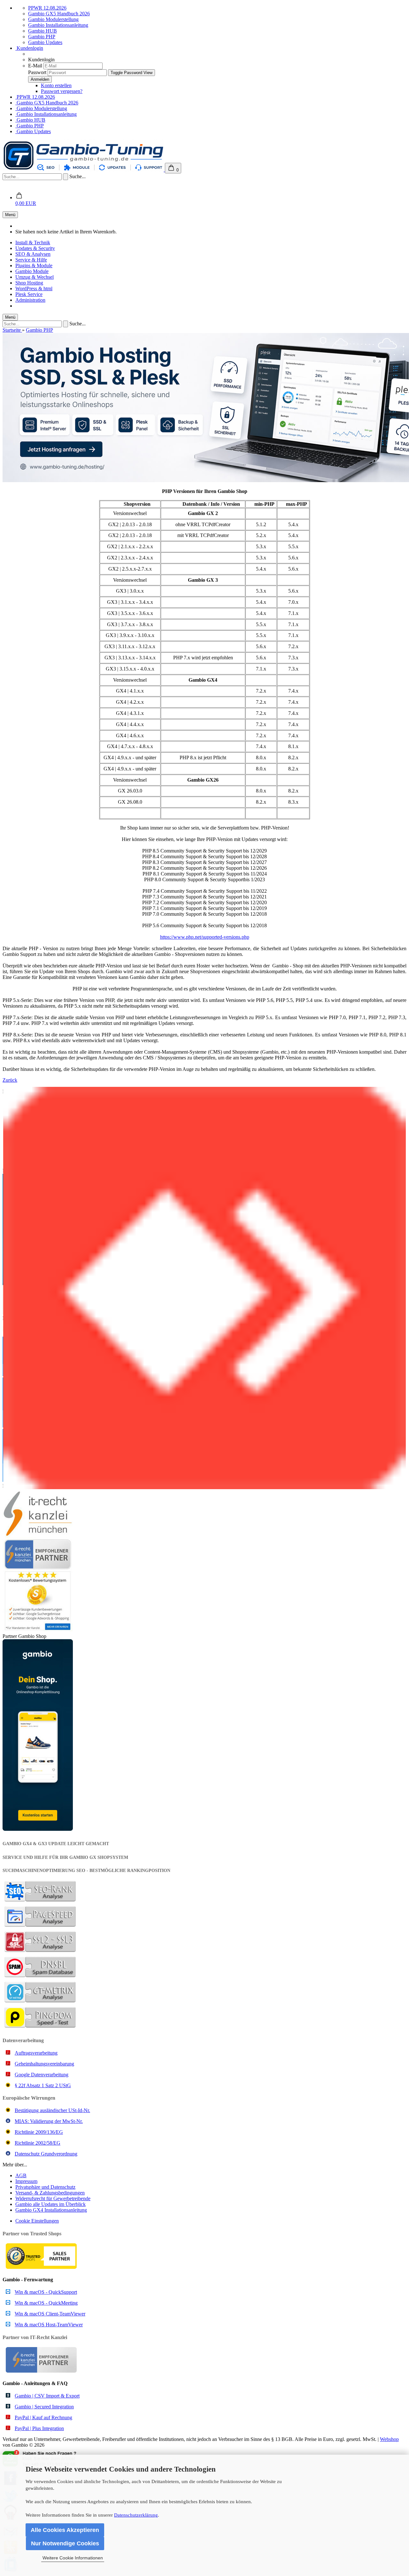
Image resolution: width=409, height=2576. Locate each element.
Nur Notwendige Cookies (65, 2543)
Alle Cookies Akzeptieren (65, 2530)
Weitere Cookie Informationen (73, 2558)
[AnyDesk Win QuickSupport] (204, 1288)
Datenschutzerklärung (136, 2515)
